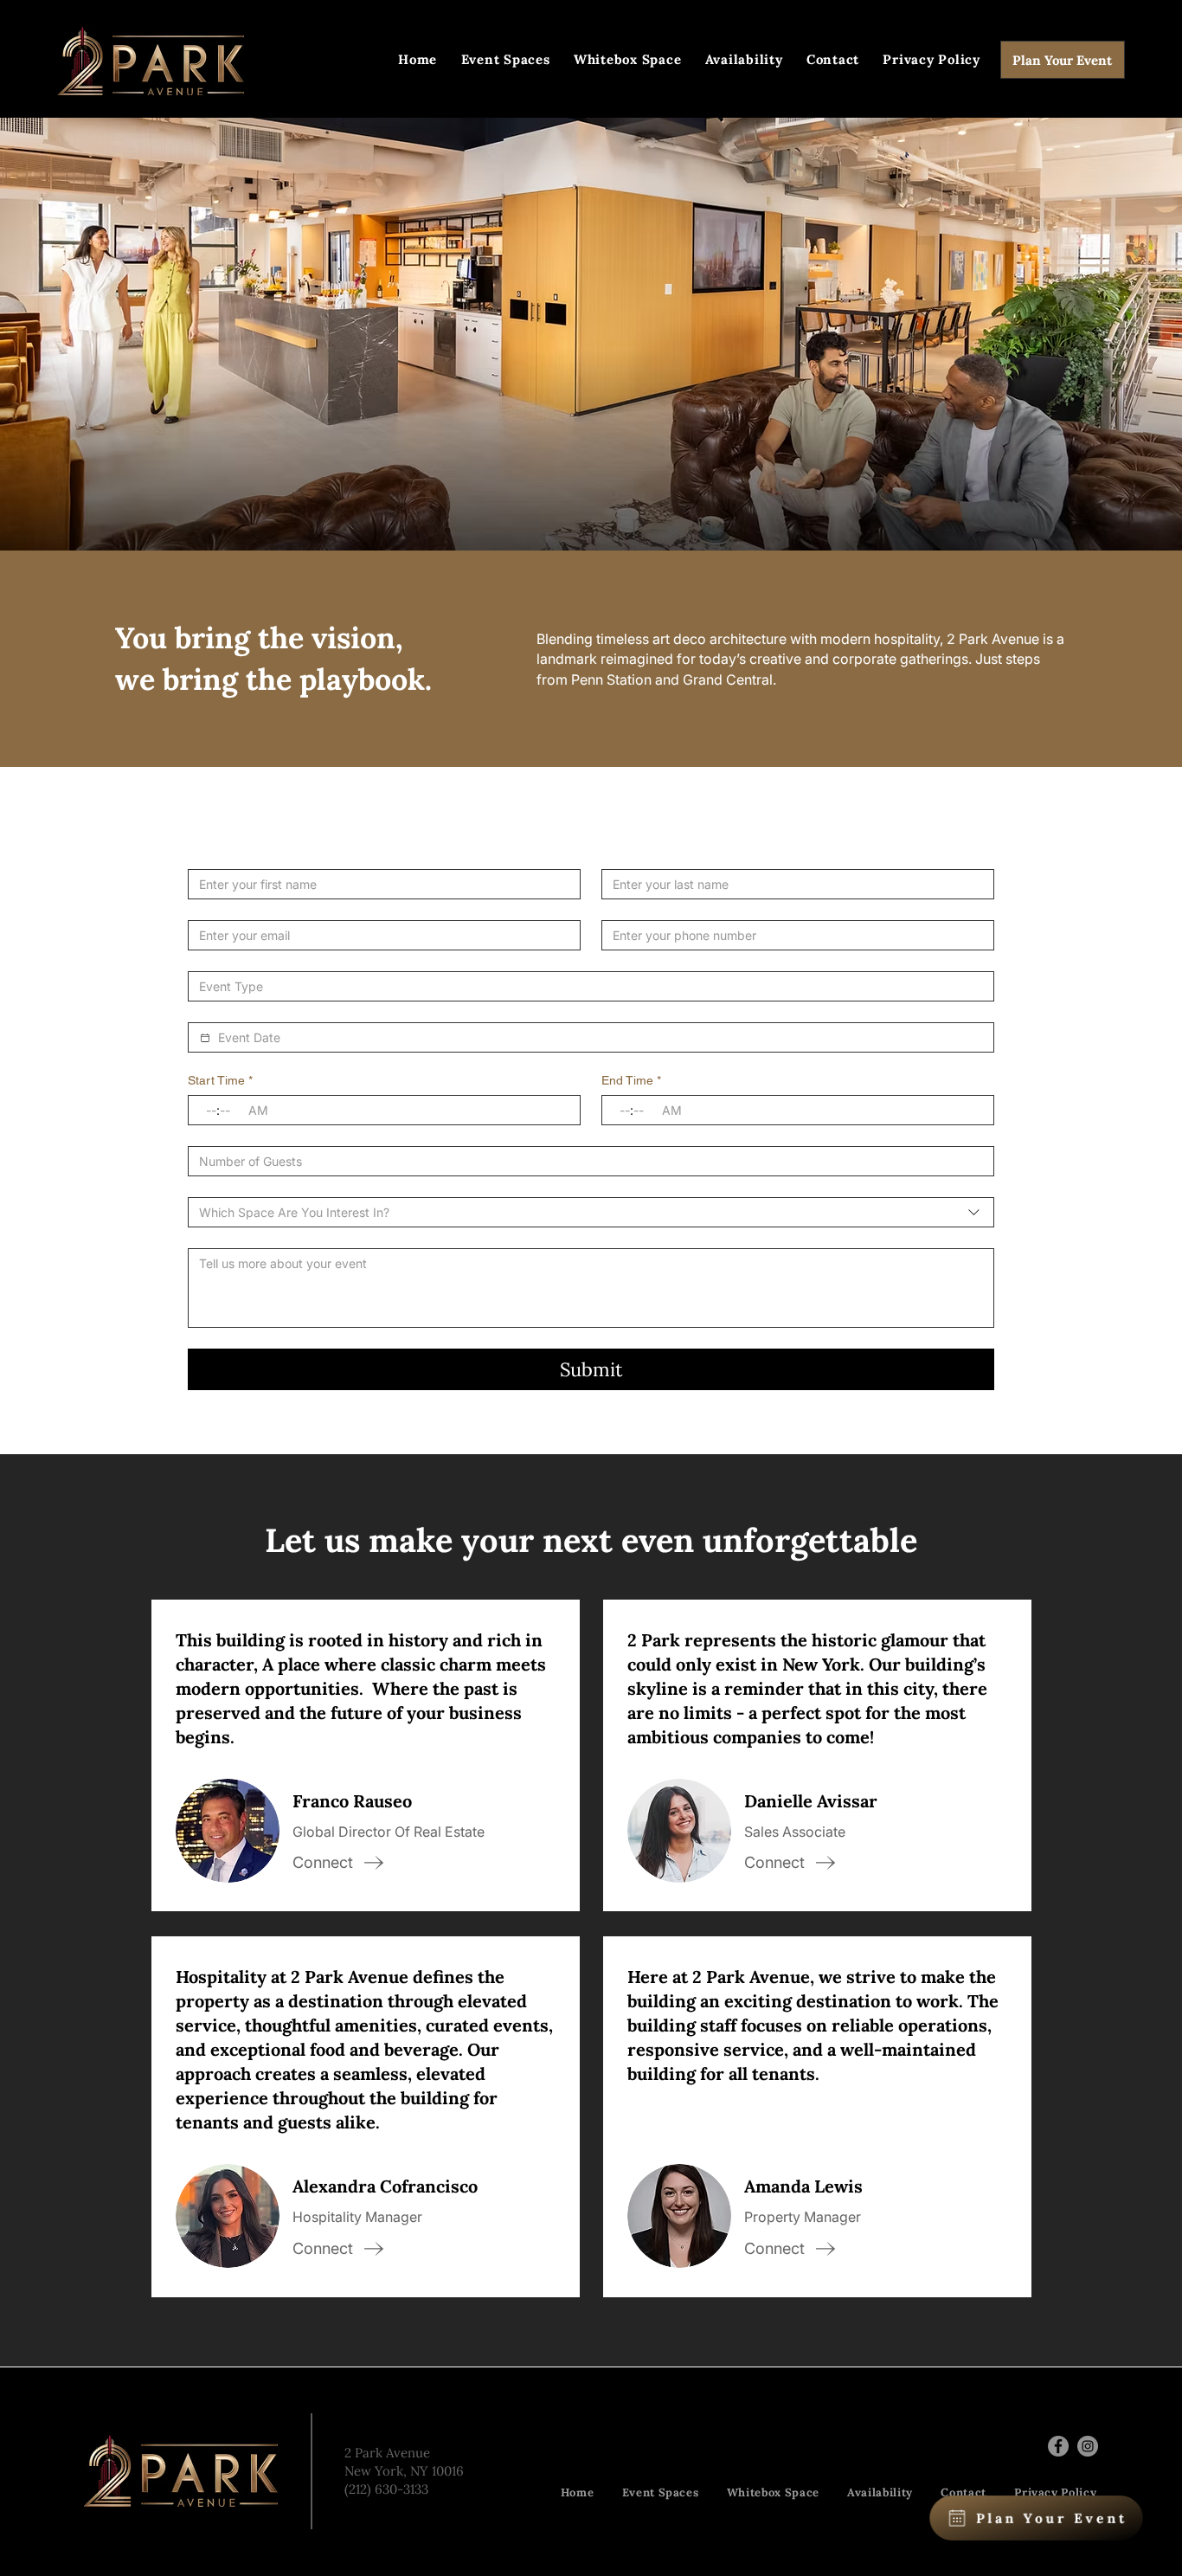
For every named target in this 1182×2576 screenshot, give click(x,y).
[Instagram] (1088, 2446)
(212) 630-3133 (386, 2489)
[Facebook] (1058, 2446)
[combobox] (591, 1212)
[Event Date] (205, 1038)
